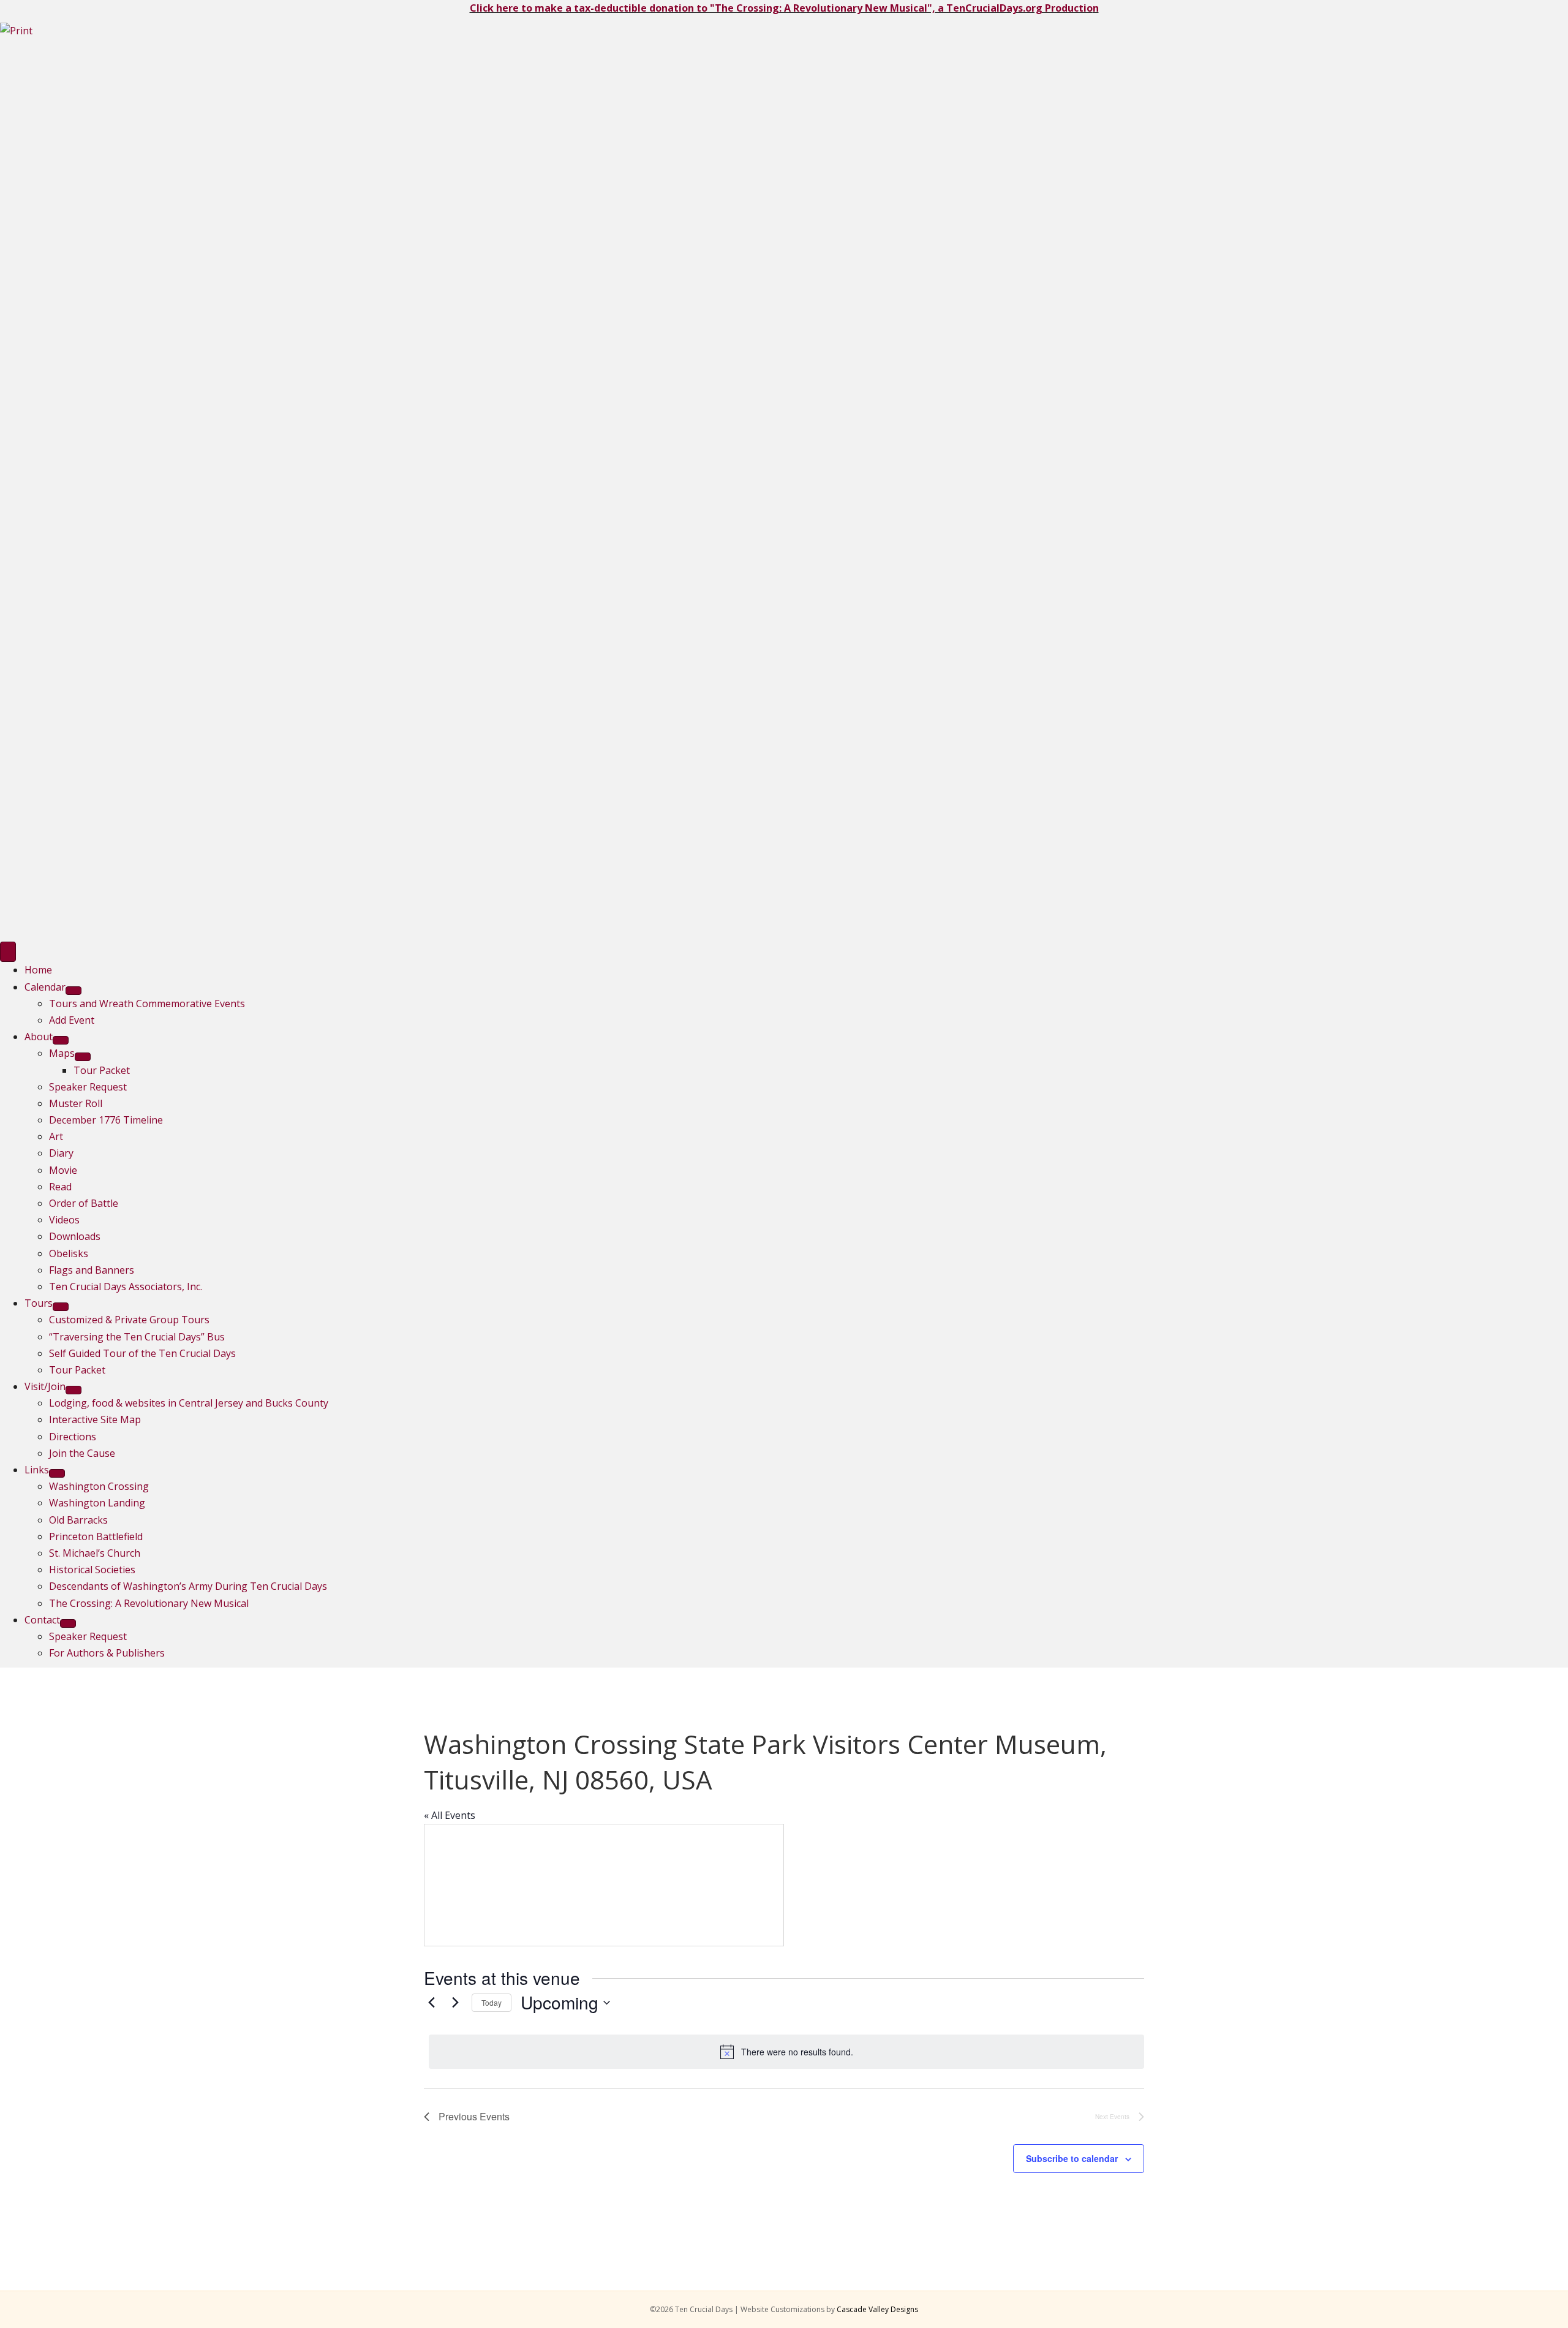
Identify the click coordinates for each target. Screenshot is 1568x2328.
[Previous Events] (431, 2003)
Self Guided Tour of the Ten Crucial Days (142, 1353)
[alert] (786, 2052)
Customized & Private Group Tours (129, 1320)
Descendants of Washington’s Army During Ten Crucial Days (188, 1586)
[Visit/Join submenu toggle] (73, 1390)
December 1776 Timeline (106, 1120)
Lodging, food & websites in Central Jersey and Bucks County (189, 1403)
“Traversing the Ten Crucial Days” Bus (137, 1337)
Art (56, 1136)
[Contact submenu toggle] (68, 1623)
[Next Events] (455, 2003)
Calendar (45, 987)
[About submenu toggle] (61, 1040)
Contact (42, 1620)
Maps (62, 1053)
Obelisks (69, 1253)
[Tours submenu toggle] (61, 1307)
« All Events (450, 1815)
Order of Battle (84, 1203)
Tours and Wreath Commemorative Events (147, 1003)
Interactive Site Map (95, 1419)
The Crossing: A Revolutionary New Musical (149, 1603)
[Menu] (8, 952)
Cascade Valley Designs (877, 2309)
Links (37, 1470)
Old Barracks (78, 1520)
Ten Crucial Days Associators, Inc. (126, 1287)
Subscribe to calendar (1072, 2158)
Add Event (72, 1020)
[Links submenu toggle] (57, 1473)
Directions (73, 1437)
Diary (61, 1153)
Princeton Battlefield (96, 1536)
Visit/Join (45, 1386)
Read (60, 1187)
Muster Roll (76, 1103)
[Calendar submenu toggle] (73, 991)
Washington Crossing (99, 1486)
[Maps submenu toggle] (83, 1057)
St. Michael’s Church (95, 1553)
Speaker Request (88, 1087)
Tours (39, 1303)
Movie (63, 1170)
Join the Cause (82, 1453)
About (39, 1037)
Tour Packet (102, 1070)
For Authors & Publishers (107, 1653)
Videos (64, 1220)
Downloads (75, 1236)
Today (492, 2002)
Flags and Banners (92, 1270)
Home (38, 970)
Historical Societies (92, 1570)
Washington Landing (97, 1503)
